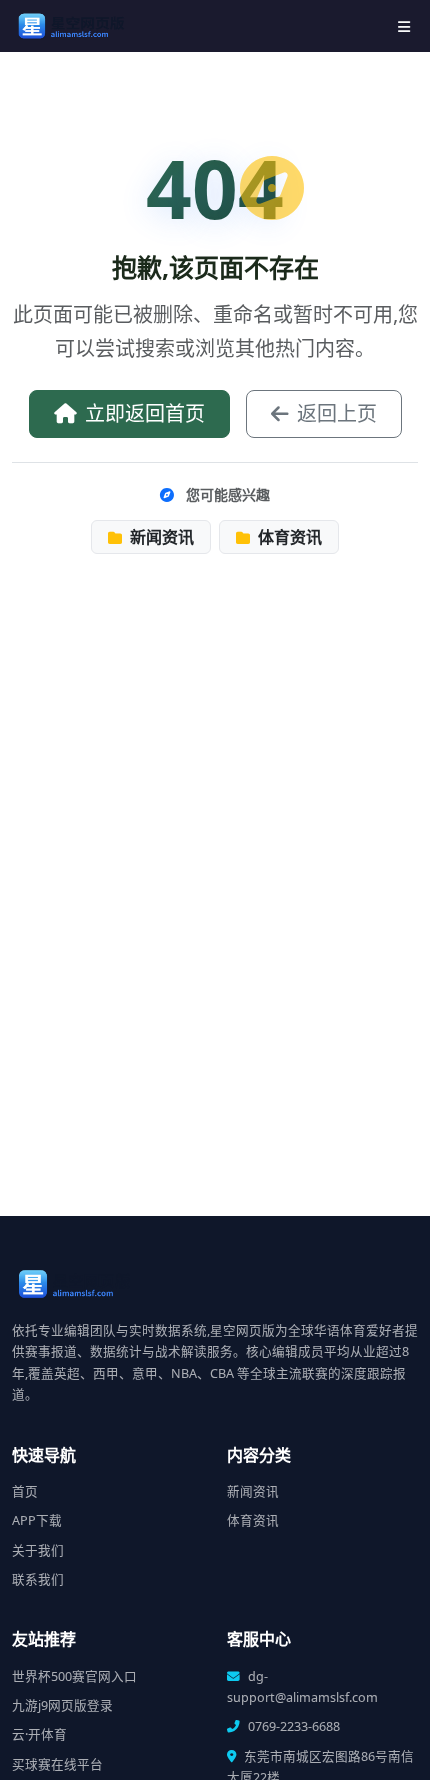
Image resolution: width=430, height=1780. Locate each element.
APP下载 (37, 1520)
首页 (25, 1491)
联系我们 (38, 1579)
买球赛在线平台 (57, 1764)
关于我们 (38, 1550)
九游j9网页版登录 (62, 1705)
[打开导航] (404, 26)
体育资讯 (288, 537)
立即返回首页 (145, 413)
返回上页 (337, 413)
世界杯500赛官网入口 (74, 1676)
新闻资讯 (160, 537)
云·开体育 (39, 1734)
